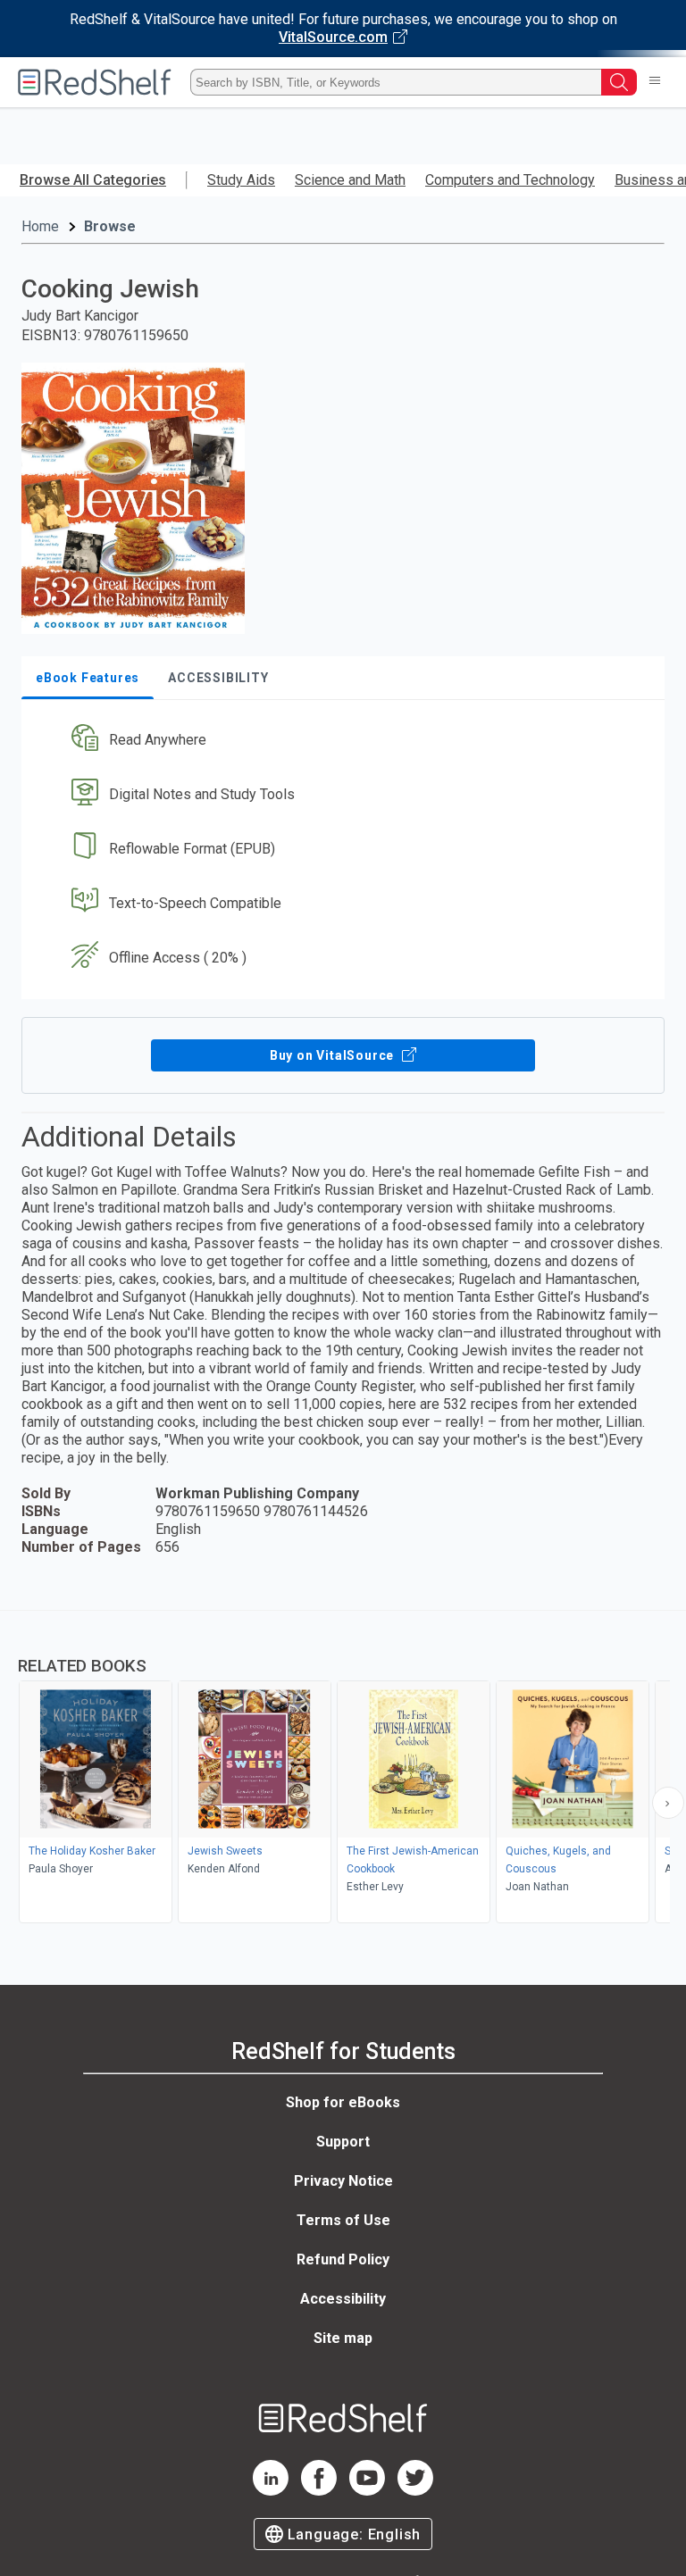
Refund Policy (343, 2259)
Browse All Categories (93, 180)
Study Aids (241, 180)
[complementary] (343, 1769)
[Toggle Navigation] (655, 82)
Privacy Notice (343, 2181)
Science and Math (350, 180)
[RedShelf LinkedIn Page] (271, 2491)
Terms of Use (343, 2220)
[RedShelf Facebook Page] (319, 2491)
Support (343, 2142)
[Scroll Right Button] (668, 1803)
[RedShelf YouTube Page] (367, 2491)
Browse (110, 226)
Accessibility (343, 2299)
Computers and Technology (510, 180)
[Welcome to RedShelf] (95, 82)
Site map (343, 2338)
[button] (341, 741)
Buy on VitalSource (334, 1055)
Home (40, 226)
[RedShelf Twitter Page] (415, 2491)
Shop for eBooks (343, 2102)
